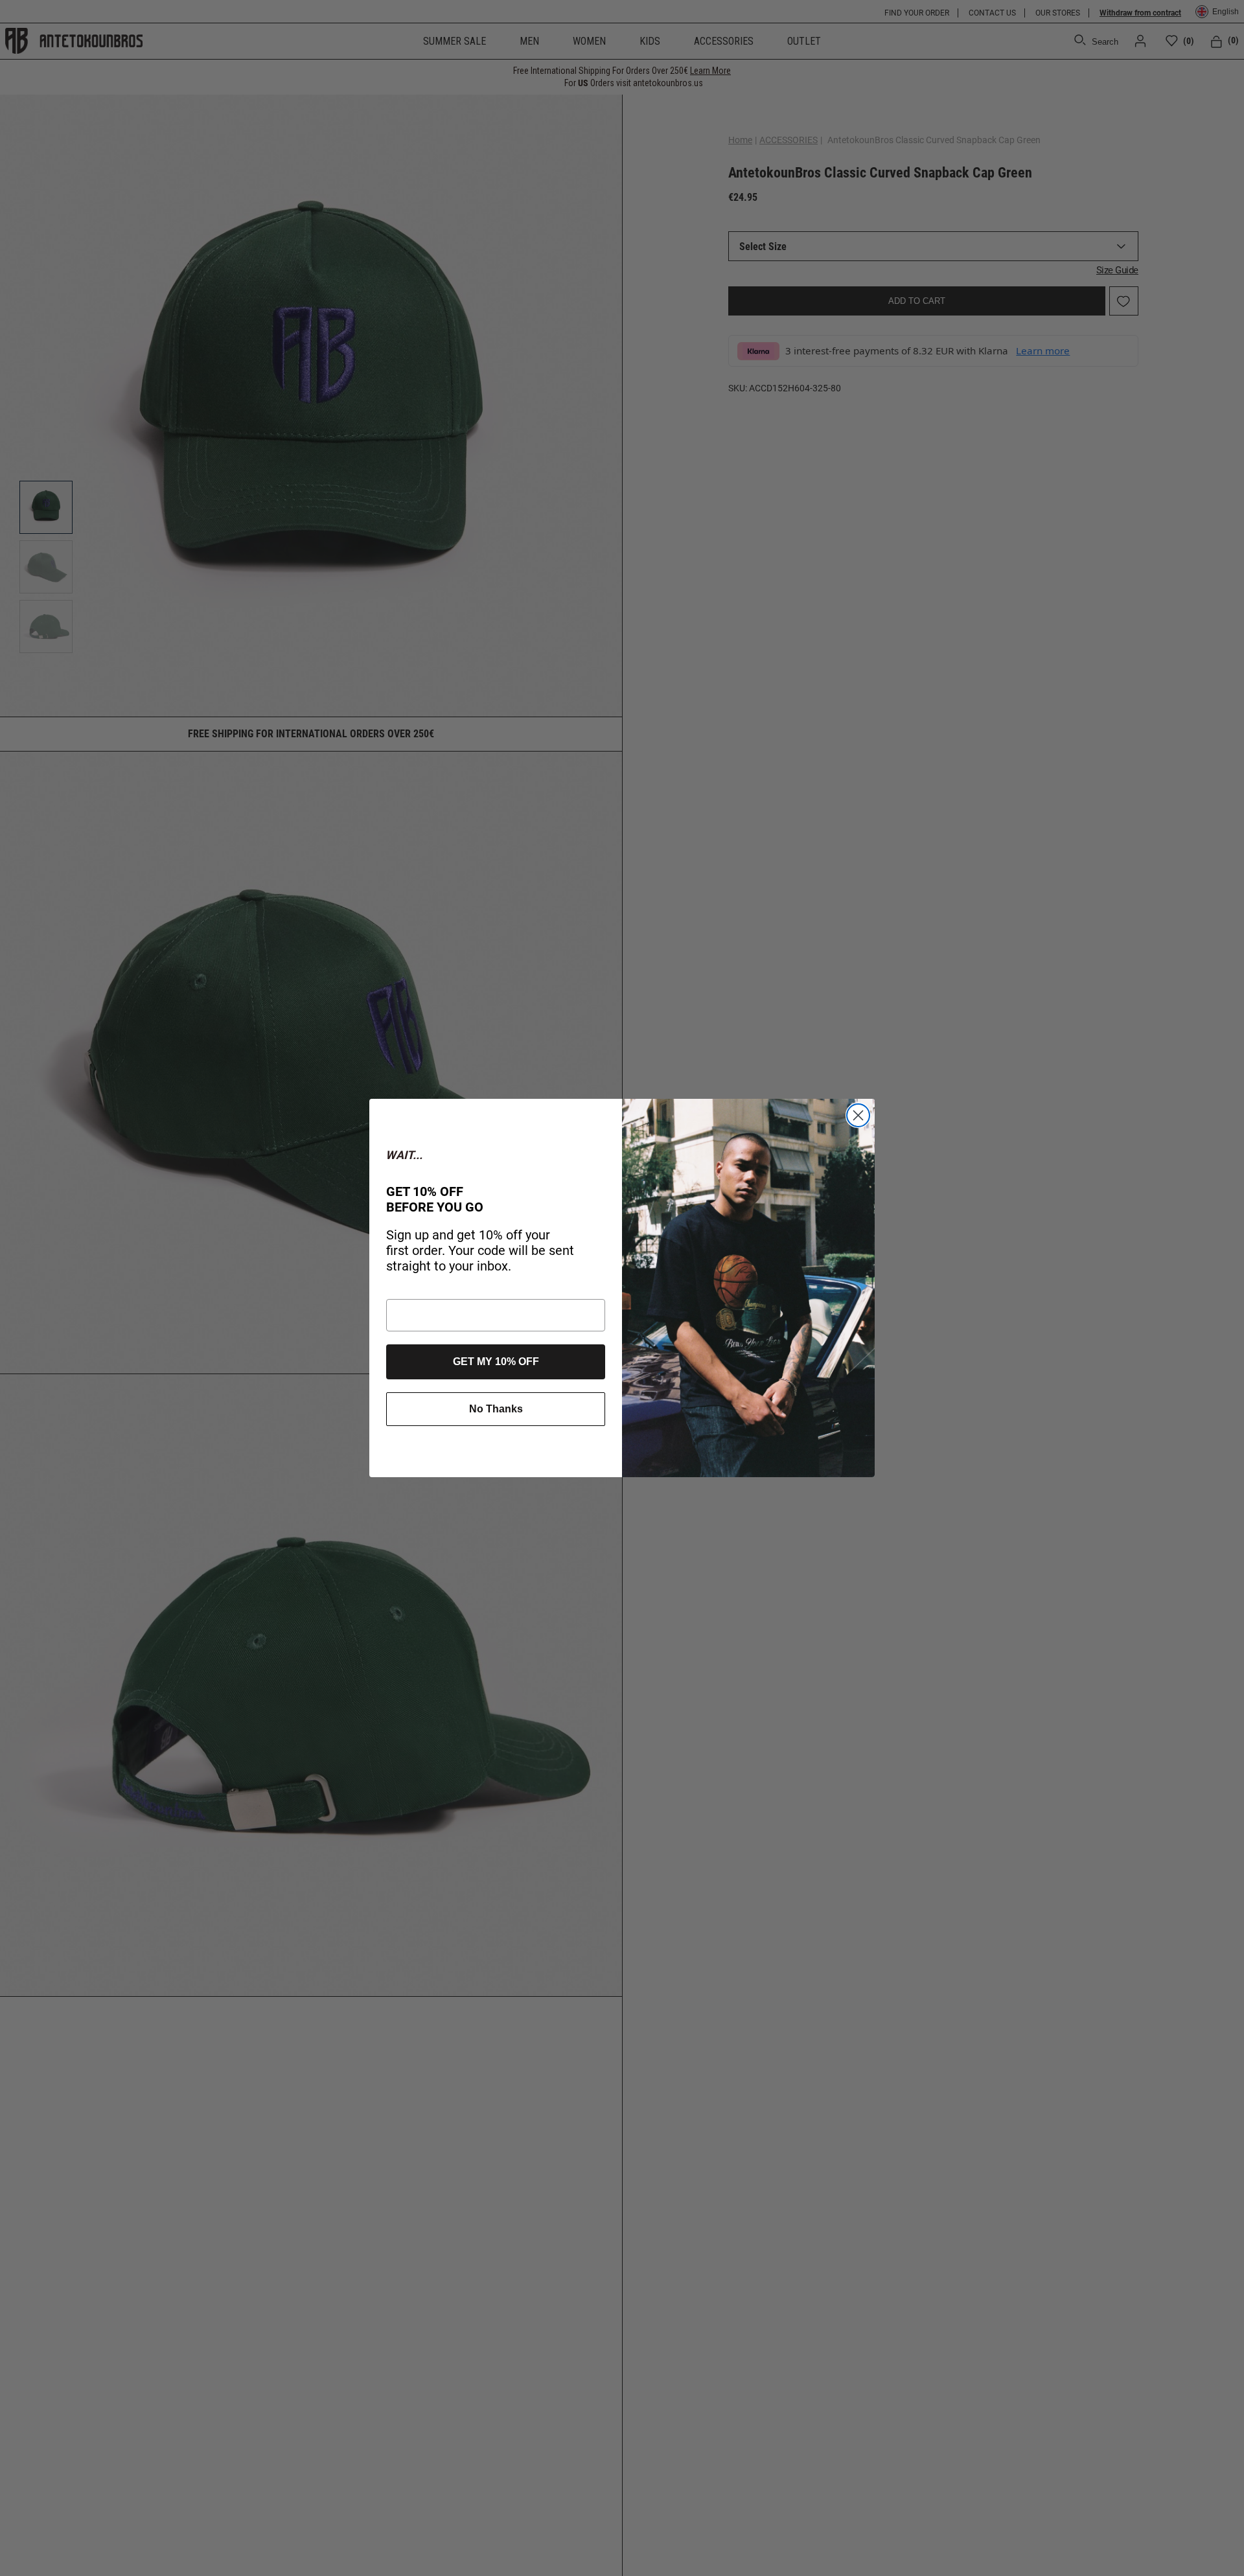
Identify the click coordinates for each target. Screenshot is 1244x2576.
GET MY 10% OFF (496, 1362)
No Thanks (496, 1409)
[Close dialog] (858, 1115)
